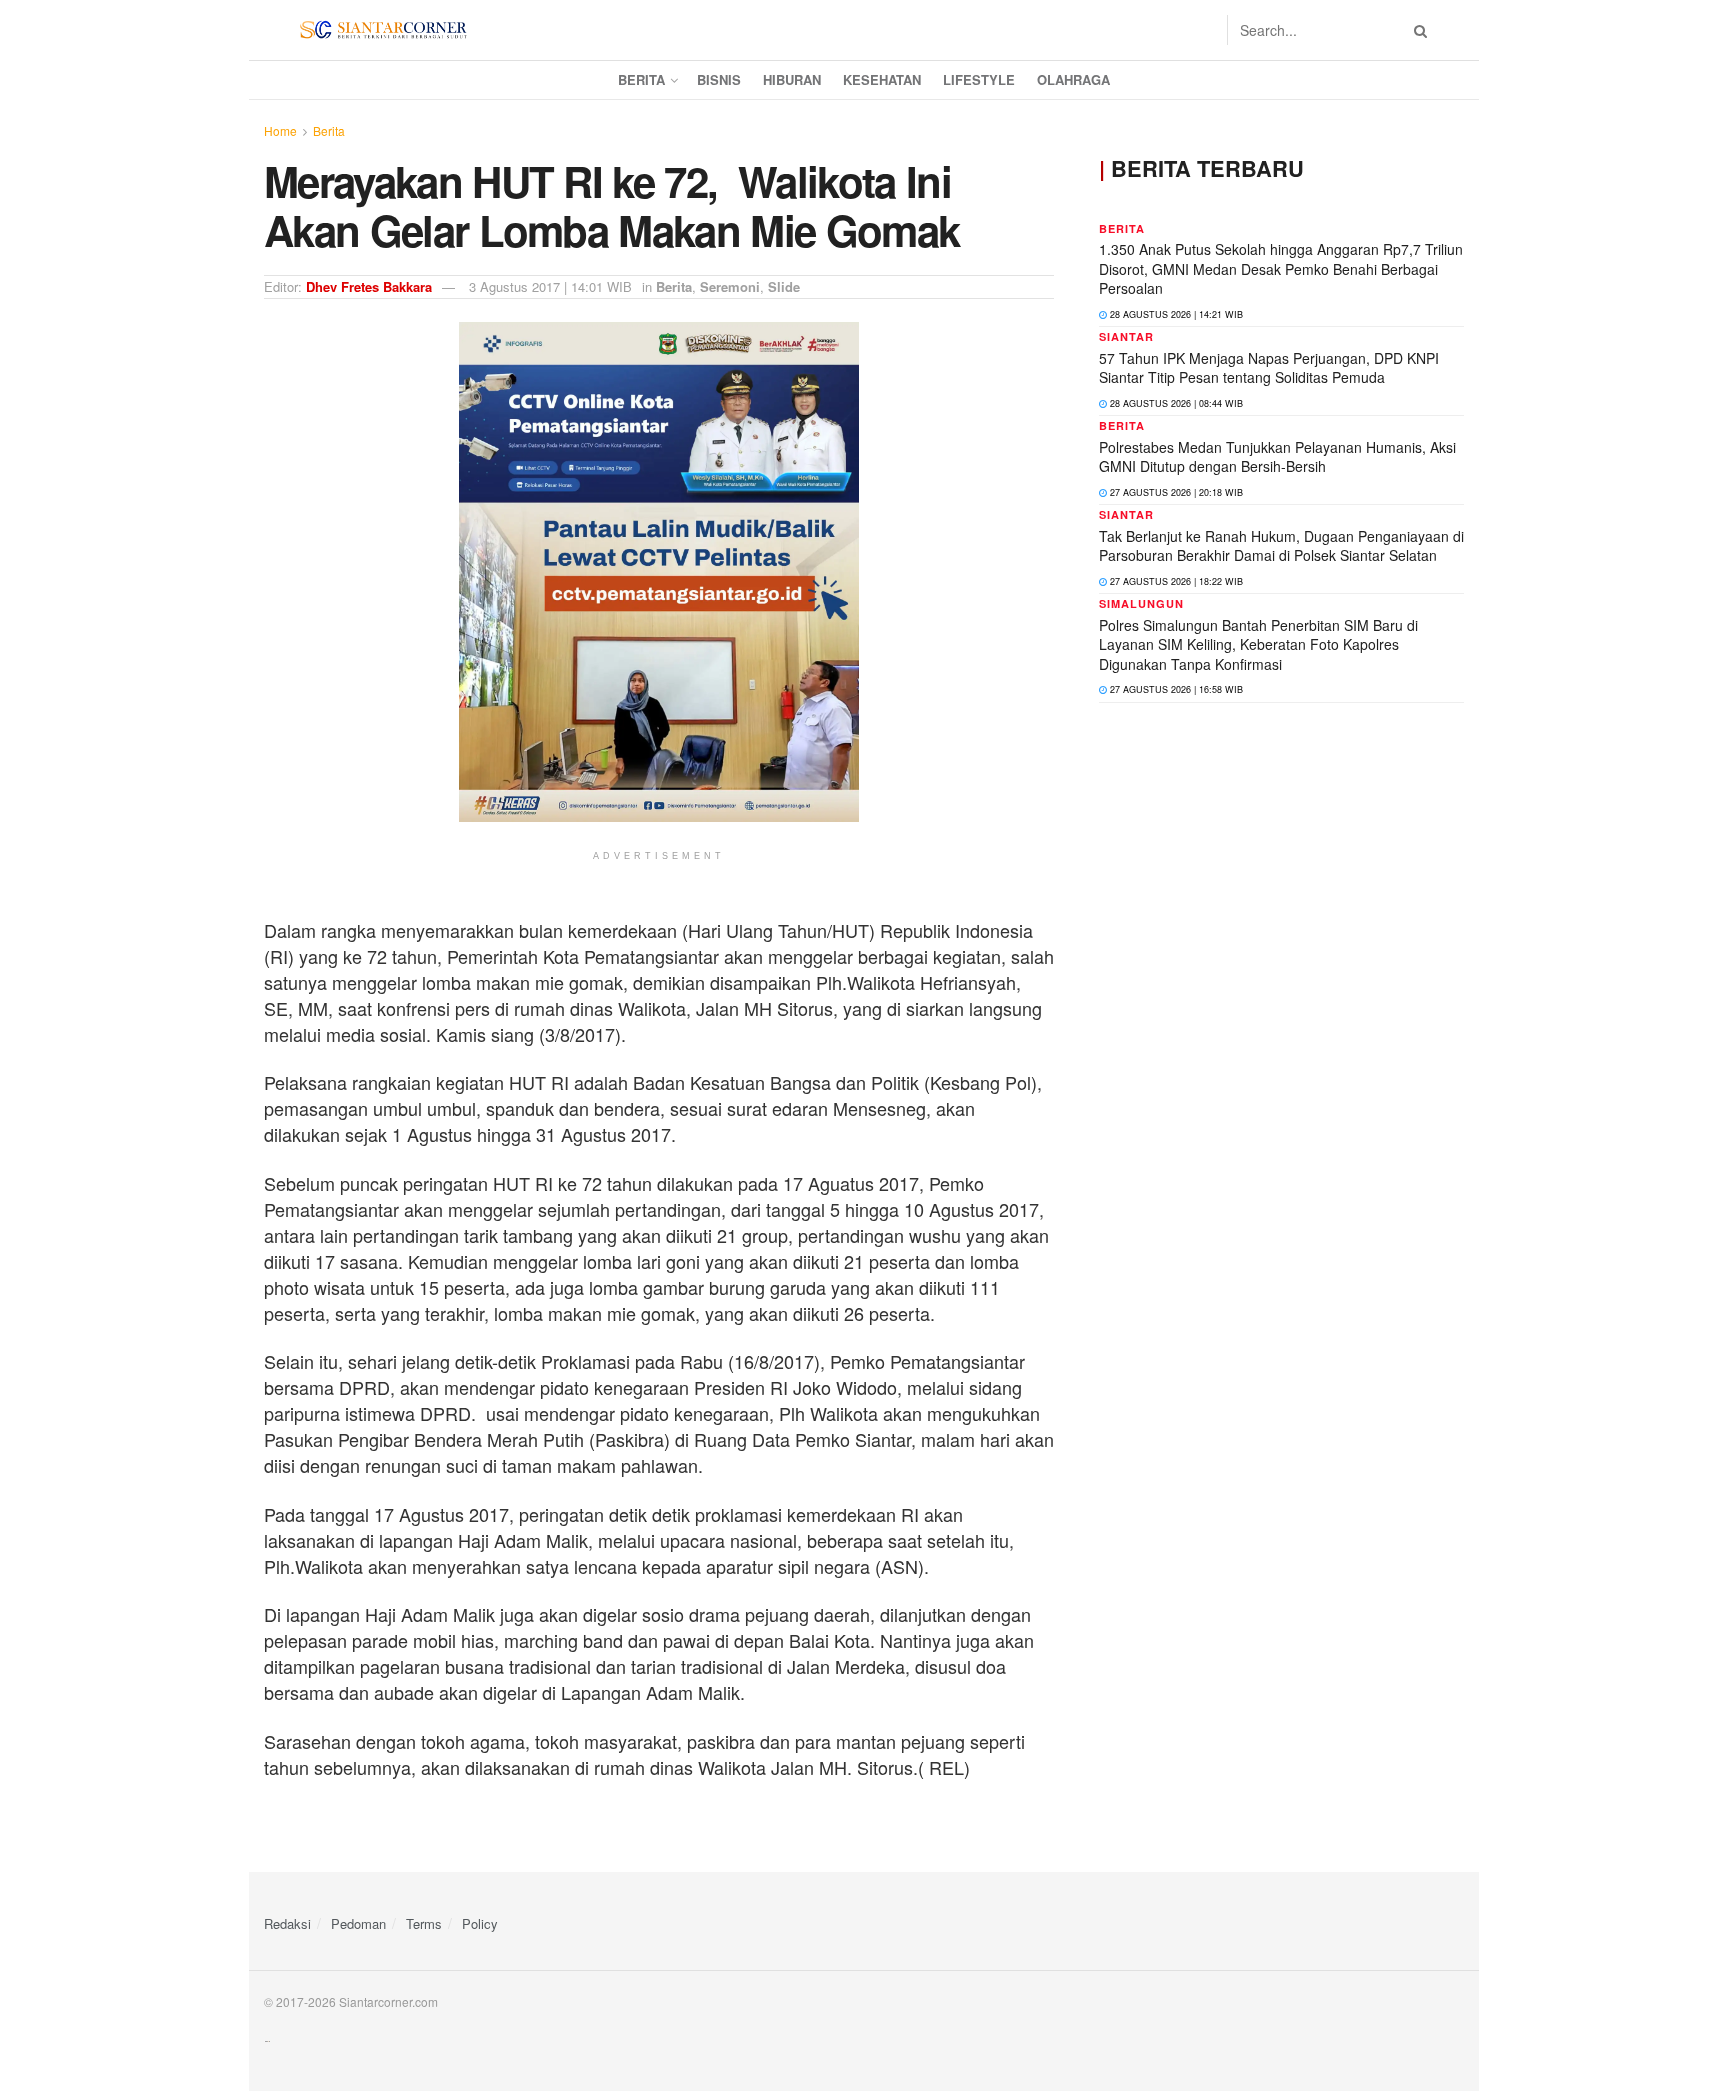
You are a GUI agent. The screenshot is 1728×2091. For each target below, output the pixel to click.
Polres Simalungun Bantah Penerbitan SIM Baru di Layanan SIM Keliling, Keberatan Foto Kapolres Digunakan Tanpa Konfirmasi (1258, 644)
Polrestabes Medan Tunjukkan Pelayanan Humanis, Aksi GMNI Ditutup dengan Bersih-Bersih (1277, 457)
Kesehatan (882, 79)
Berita (641, 79)
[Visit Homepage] (383, 30)
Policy (480, 1923)
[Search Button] (1417, 30)
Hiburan (792, 79)
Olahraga (1073, 79)
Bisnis (719, 79)
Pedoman (358, 1923)
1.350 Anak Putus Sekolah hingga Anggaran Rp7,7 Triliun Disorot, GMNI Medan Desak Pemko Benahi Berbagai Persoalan (1281, 268)
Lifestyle (979, 79)
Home (280, 130)
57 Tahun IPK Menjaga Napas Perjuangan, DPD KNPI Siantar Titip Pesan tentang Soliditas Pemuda (1269, 368)
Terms (424, 1923)
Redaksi (287, 1923)
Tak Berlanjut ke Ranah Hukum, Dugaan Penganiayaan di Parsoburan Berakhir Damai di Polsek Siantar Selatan (1281, 546)
